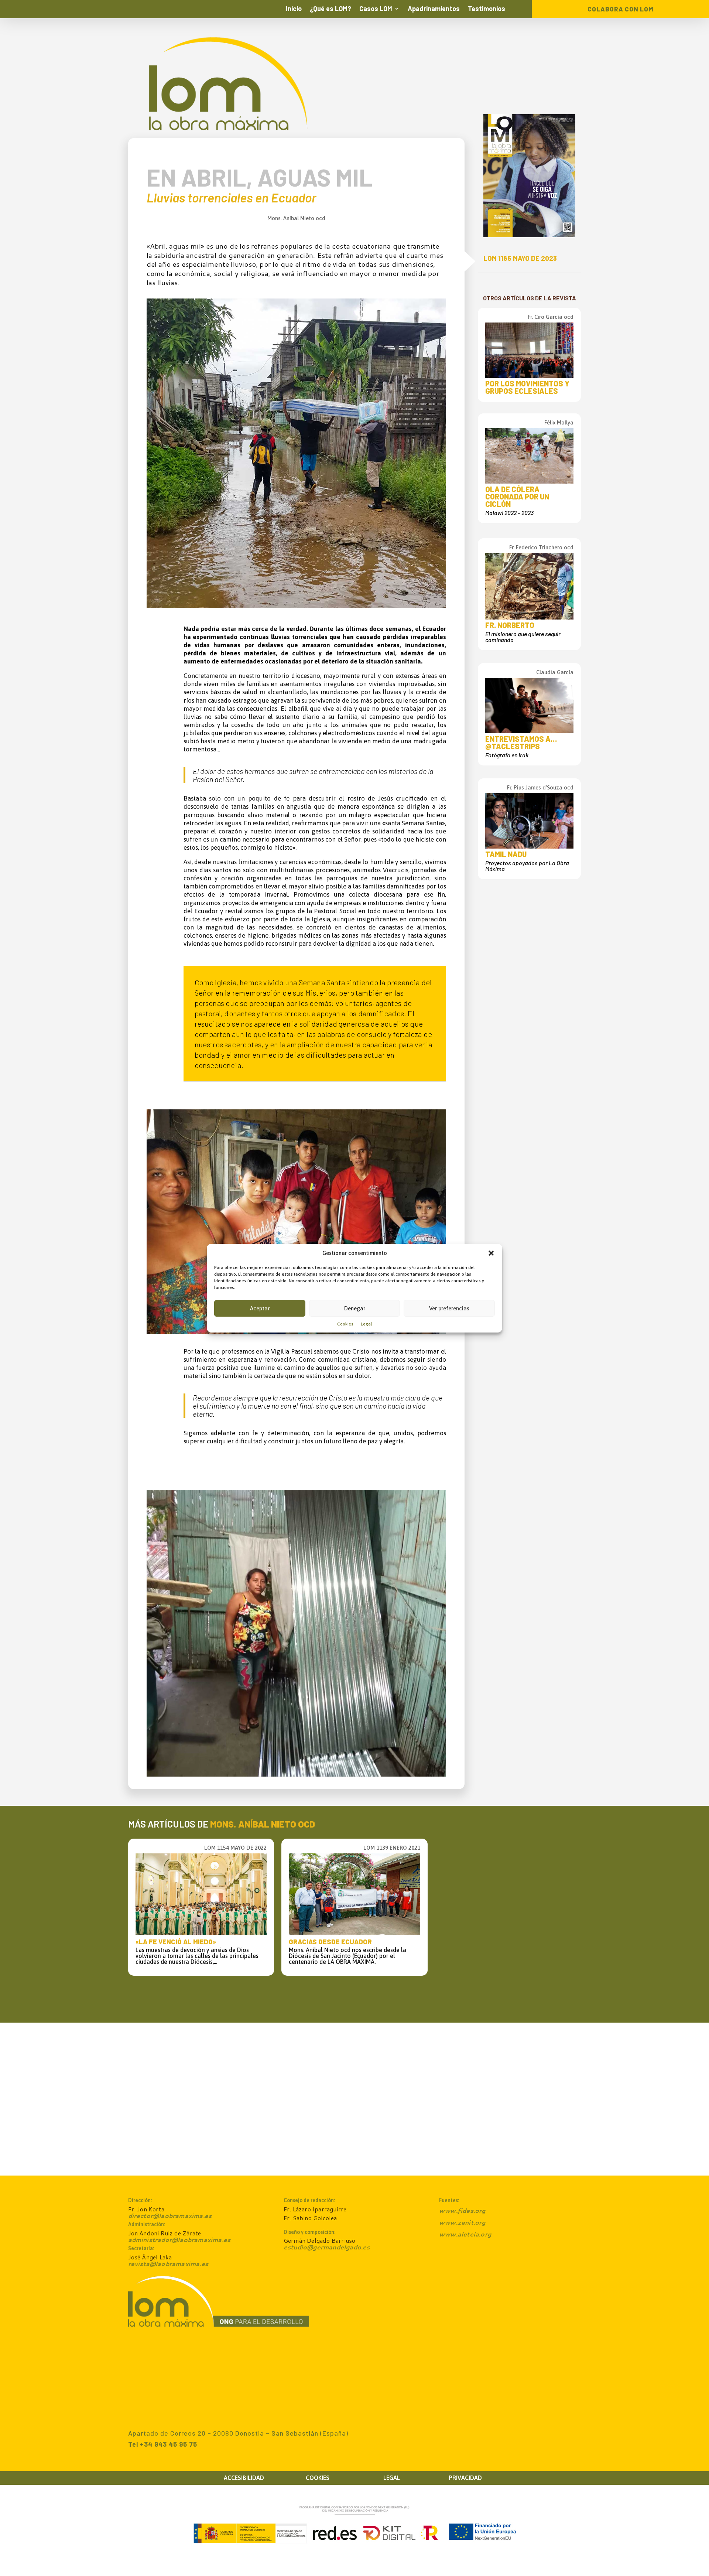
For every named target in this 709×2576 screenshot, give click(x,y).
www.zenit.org (462, 2222)
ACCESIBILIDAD (244, 2478)
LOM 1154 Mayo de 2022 (235, 1848)
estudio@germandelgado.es (327, 2247)
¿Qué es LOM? (330, 9)
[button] (491, 1253)
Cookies (345, 1324)
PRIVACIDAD (465, 2478)
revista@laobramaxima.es (168, 2264)
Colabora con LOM (621, 9)
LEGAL (392, 2478)
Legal (366, 1324)
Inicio (294, 9)
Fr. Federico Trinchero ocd (541, 547)
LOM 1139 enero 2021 (392, 1848)
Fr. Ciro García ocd (551, 317)
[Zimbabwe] (296, 606)
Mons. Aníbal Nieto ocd (296, 218)
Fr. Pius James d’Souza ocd (540, 787)
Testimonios (487, 9)
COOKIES (318, 2478)
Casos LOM (376, 9)
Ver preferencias (449, 1308)
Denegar (355, 1308)
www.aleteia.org (465, 2234)
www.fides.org (462, 2210)
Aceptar (260, 1308)
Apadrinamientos (434, 9)
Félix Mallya (559, 422)
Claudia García (555, 672)
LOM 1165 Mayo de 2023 (520, 258)
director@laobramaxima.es (170, 2216)
